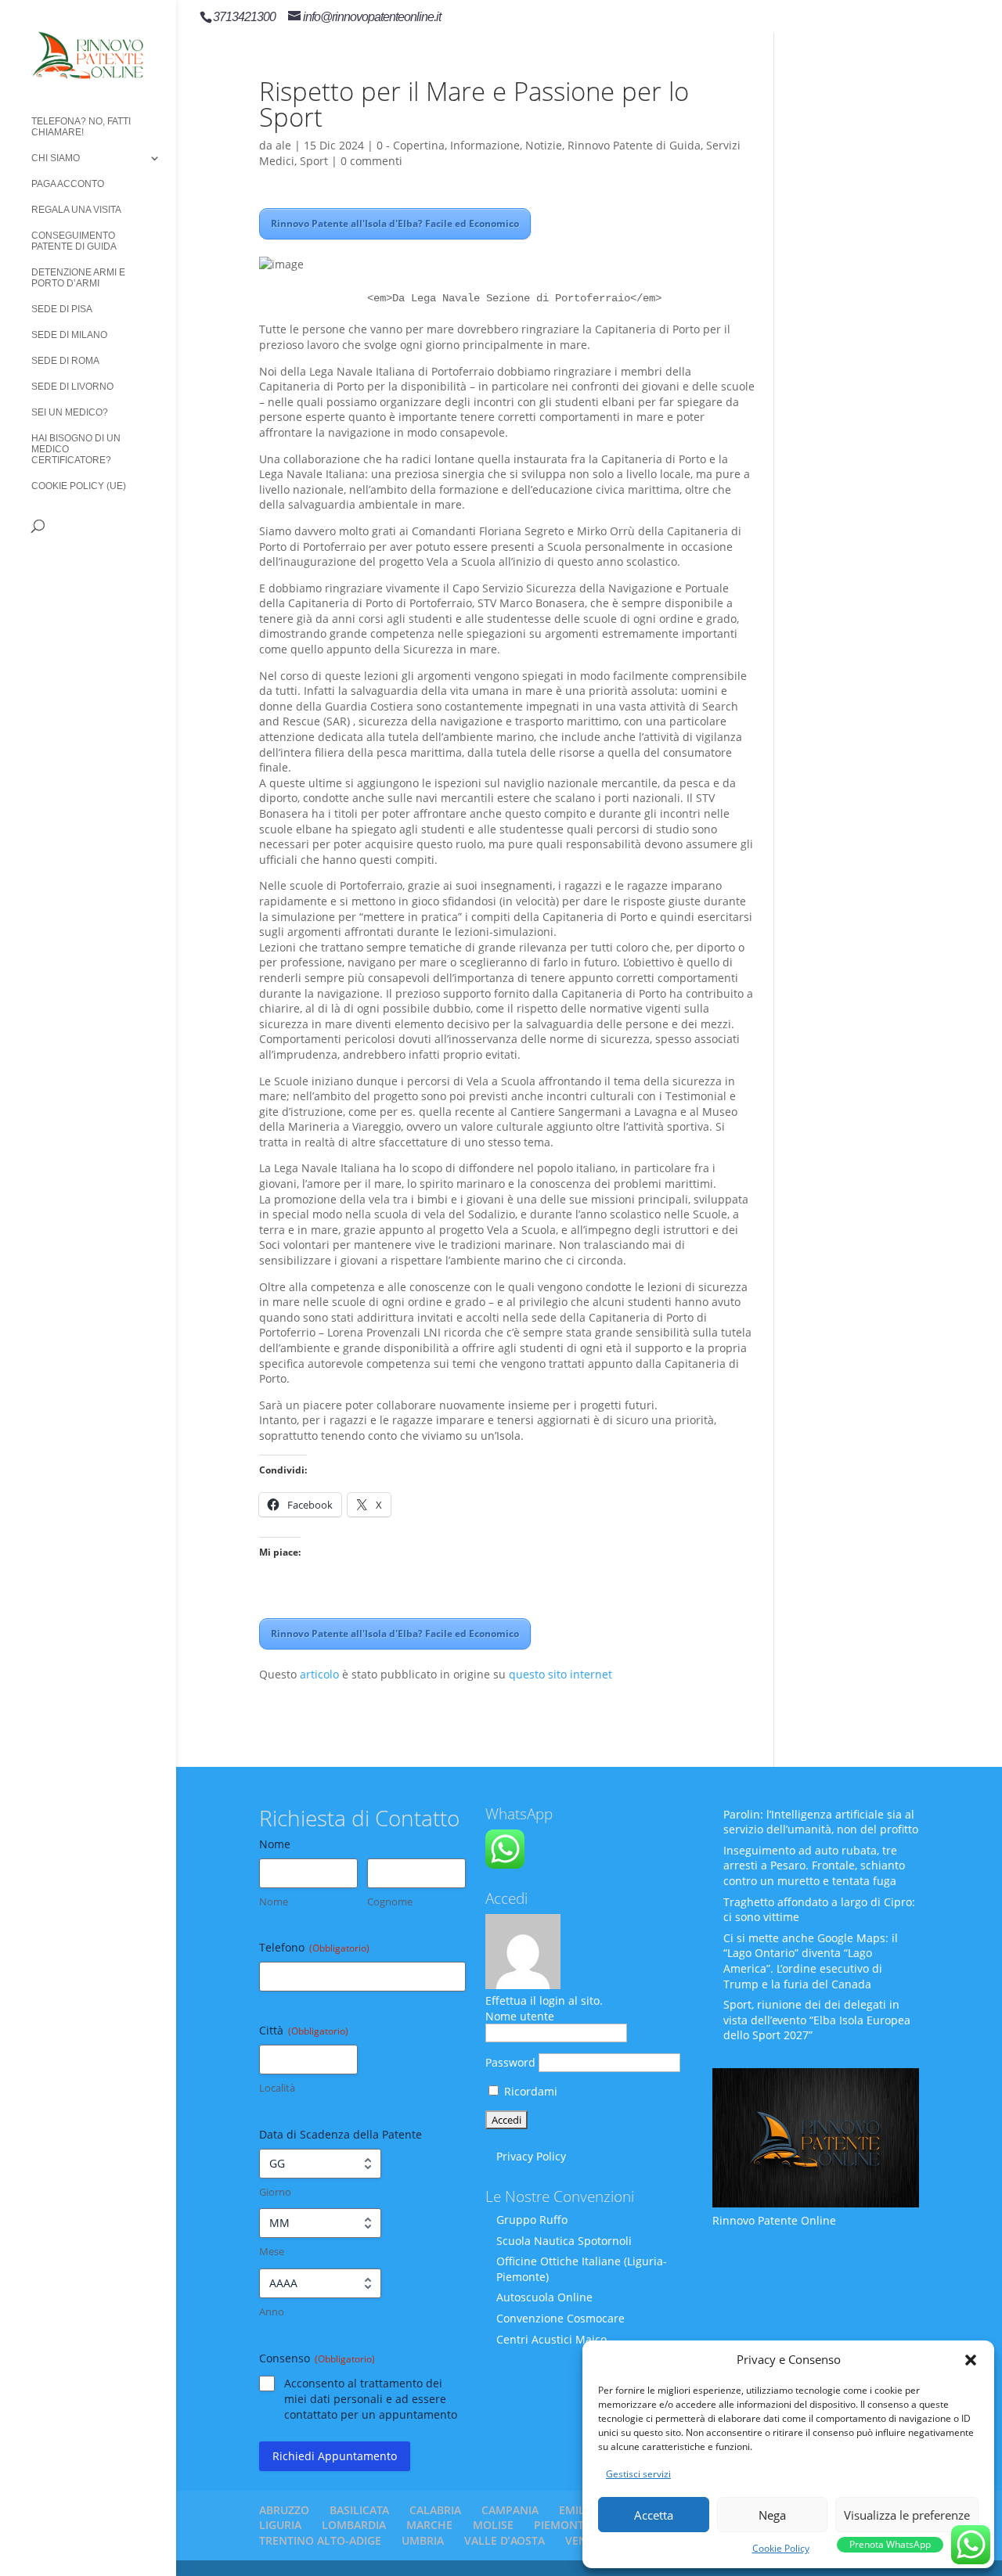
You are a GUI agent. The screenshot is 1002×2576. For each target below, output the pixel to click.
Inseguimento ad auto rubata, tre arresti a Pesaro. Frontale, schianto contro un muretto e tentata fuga (814, 1865)
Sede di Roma (65, 361)
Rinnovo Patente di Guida (634, 145)
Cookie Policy (781, 2548)
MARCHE (429, 2525)
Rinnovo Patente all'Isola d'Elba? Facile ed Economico (395, 223)
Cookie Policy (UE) (79, 486)
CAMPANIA (510, 2510)
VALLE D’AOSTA (505, 2540)
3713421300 (244, 17)
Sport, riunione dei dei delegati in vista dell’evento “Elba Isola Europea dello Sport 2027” (817, 2020)
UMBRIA (423, 2540)
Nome (274, 1901)
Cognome (390, 1901)
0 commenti (371, 161)
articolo (319, 1674)
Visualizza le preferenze (907, 2515)
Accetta (654, 2515)
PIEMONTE (562, 2525)
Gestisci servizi (638, 2474)
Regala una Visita (76, 210)
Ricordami (529, 2091)
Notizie (544, 145)
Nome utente (520, 2016)
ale (283, 145)
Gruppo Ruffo (532, 2220)
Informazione (485, 145)
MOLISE (493, 2525)
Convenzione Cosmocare (560, 2318)
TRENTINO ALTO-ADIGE (320, 2540)
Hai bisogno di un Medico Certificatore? (76, 449)
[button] (971, 2360)
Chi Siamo (56, 158)
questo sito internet (560, 1674)
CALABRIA (435, 2510)
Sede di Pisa (62, 309)
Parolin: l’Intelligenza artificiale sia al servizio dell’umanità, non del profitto (821, 1822)
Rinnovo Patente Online (774, 2220)
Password (510, 2062)
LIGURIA (280, 2525)
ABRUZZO (284, 2510)
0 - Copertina (411, 145)
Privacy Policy (531, 2156)
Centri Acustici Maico (551, 2339)
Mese (272, 2251)
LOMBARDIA (354, 2525)
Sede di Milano (69, 335)
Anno (272, 2312)
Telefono (314, 1947)
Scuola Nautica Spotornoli (564, 2241)
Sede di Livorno (72, 387)
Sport (314, 161)
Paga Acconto (68, 184)
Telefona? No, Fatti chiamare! (81, 127)
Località (277, 2088)
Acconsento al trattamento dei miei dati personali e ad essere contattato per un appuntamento (371, 2399)
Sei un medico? (70, 412)
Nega (772, 2515)
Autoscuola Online (544, 2297)
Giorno (275, 2192)
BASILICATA (359, 2510)
